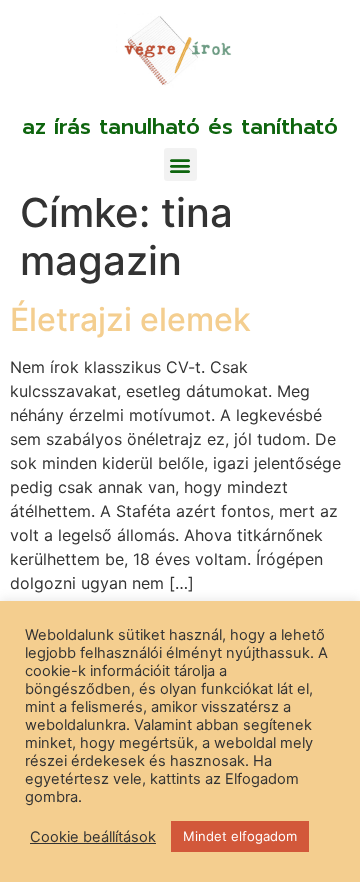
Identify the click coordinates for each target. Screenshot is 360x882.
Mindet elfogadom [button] (240, 836)
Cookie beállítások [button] (93, 837)
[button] (180, 164)
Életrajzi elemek (130, 319)
